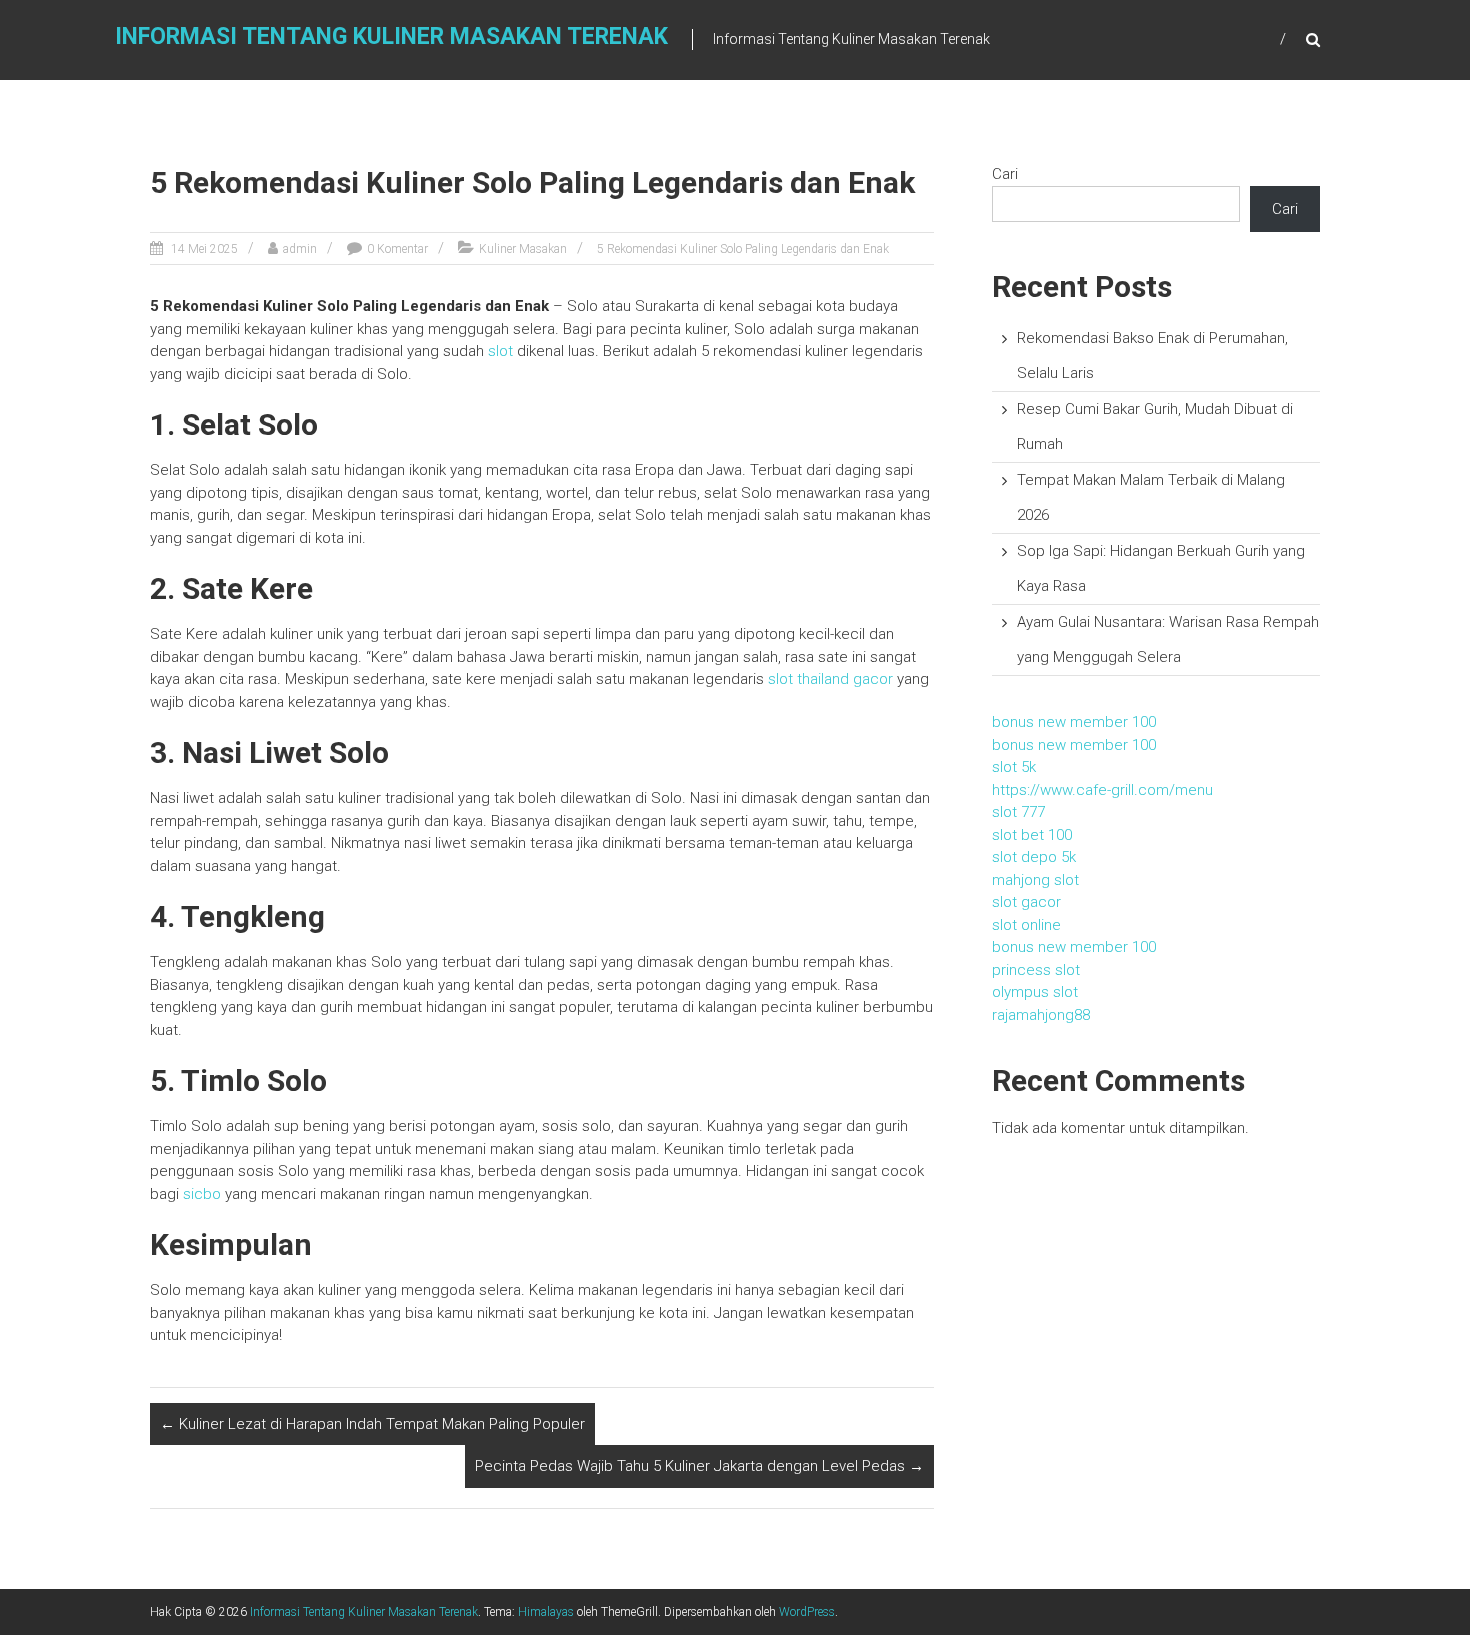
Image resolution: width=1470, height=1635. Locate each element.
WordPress (807, 1612)
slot (500, 351)
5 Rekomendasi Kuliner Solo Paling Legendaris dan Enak (743, 249)
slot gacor (1026, 902)
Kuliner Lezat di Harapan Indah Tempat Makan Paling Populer (372, 1424)
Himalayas (546, 1612)
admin (300, 249)
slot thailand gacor (830, 679)
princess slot (1036, 970)
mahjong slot (1035, 880)
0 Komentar (397, 249)
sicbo (202, 1194)
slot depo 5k (1034, 857)
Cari (1005, 174)
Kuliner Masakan (523, 249)
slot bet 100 (1032, 835)
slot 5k (1014, 767)
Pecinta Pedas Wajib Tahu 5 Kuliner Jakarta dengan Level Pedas (699, 1466)
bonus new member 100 (1074, 722)
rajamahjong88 (1041, 1015)
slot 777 (1018, 812)
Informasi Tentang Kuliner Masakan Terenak (391, 36)
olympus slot (1035, 992)
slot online (1026, 925)
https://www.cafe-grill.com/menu (1102, 790)
